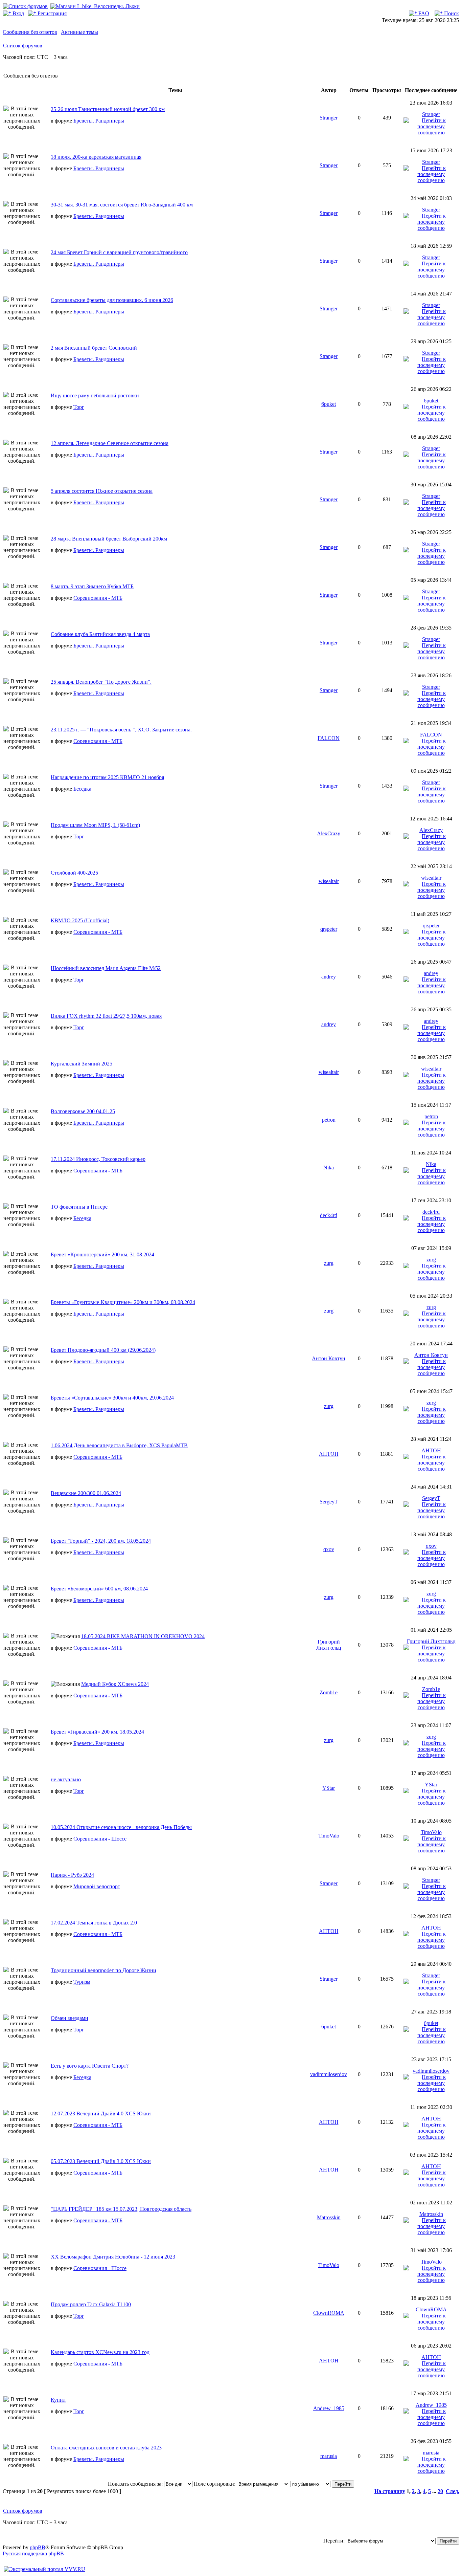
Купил (58, 2400)
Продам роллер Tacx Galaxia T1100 (91, 2304)
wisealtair (329, 881)
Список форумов (23, 46)
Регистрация (51, 13)
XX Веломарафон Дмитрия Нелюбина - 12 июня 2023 (113, 2257)
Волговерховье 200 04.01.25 (83, 1111)
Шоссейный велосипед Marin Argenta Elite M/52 (106, 968)
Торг (79, 407)
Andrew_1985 (329, 2408)
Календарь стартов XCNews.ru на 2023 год (100, 2352)
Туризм (82, 1982)
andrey (329, 977)
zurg (329, 1263)
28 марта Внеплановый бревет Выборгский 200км (109, 539)
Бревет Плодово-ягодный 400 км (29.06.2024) (103, 1350)
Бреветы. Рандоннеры (99, 121)
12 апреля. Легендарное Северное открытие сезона (110, 443)
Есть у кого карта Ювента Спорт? (90, 2066)
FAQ (423, 13)
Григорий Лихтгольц (329, 1645)
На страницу (390, 2491)
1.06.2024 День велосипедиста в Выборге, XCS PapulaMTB (119, 1445)
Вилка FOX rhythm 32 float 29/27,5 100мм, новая (106, 1016)
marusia (329, 2456)
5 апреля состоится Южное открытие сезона (102, 491)
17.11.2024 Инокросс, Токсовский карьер (98, 1159)
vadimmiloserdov (329, 2074)
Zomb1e (329, 1692)
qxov (329, 1549)
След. (453, 2491)
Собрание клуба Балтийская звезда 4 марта (100, 634)
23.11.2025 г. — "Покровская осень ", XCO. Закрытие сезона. (121, 730)
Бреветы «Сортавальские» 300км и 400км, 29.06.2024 (112, 1398)
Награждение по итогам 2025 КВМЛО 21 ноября (107, 777)
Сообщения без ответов (30, 32)
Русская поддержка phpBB (33, 2553)
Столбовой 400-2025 (74, 873)
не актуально (66, 1779)
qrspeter (329, 929)
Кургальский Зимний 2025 (82, 1064)
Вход (18, 13)
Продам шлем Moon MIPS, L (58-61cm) (95, 825)
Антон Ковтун (329, 1358)
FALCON (329, 738)
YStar (329, 1788)
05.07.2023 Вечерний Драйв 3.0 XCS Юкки (101, 2161)
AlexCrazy (329, 833)
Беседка (82, 789)
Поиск (451, 13)
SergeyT (329, 1502)
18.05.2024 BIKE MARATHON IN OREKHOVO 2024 (143, 1636)
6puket (329, 404)
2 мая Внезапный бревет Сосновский (94, 348)
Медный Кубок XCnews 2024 (115, 1684)
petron (329, 1120)
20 (440, 2491)
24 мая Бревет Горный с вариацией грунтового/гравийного (119, 252)
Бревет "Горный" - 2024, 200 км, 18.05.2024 (101, 1541)
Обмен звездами (70, 2018)
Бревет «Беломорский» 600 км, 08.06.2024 (99, 1589)
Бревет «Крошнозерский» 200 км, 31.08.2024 (102, 1254)
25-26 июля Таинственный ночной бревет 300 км (108, 109)
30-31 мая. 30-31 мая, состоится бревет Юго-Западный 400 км (122, 205)
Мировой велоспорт (97, 1886)
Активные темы (79, 32)
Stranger (329, 118)
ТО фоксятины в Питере (79, 1207)
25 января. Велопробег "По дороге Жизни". (101, 682)
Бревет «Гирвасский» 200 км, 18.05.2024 (97, 1732)
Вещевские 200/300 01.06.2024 (86, 1493)
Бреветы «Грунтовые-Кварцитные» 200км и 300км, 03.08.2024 (123, 1302)
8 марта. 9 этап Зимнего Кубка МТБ (92, 586)
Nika (329, 1168)
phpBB (38, 2547)
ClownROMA (329, 2313)
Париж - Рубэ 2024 (72, 1875)
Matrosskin (329, 2217)
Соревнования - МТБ (98, 598)
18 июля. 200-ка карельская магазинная (96, 157)
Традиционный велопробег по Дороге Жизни (103, 1970)
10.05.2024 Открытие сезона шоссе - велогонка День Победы (121, 1827)
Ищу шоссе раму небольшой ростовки (95, 395)
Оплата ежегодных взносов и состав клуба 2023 (106, 2448)
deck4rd (329, 1215)
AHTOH (329, 1454)
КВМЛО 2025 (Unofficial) (80, 920)
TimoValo (329, 1836)
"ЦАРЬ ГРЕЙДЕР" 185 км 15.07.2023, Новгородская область (121, 2209)
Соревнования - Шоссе (100, 1839)
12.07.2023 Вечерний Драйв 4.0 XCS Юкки (101, 2113)
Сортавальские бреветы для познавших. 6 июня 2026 (112, 300)
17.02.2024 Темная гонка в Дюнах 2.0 (94, 1923)
